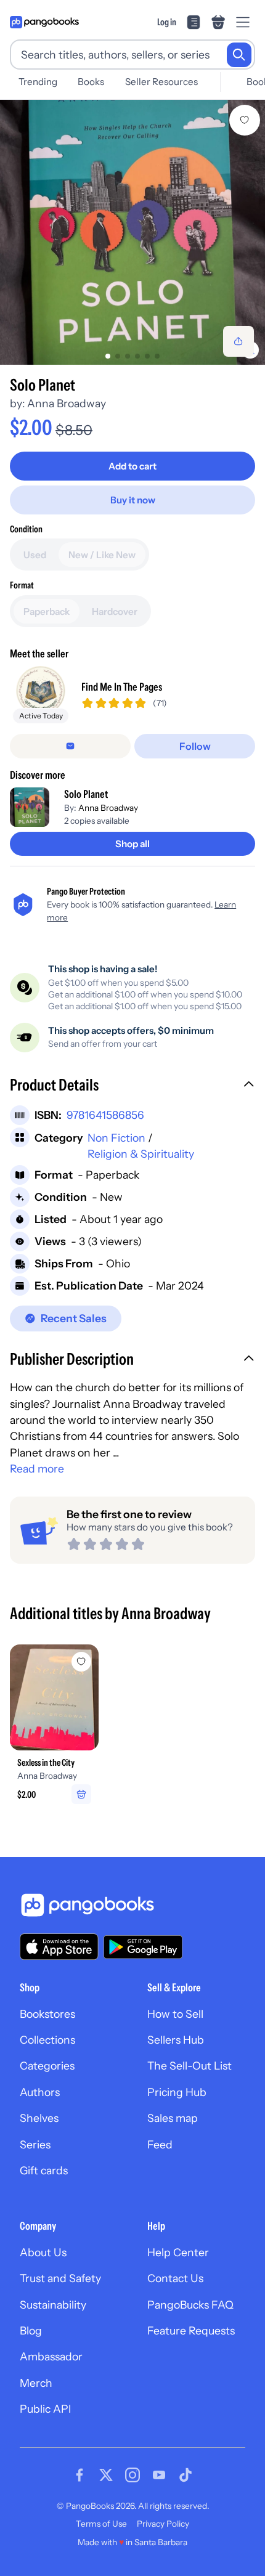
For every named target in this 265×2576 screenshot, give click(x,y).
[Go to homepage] (44, 22)
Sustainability (53, 2305)
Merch (36, 2383)
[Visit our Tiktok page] (185, 2475)
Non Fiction (116, 1138)
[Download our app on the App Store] (59, 1947)
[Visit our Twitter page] (106, 2475)
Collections (47, 2040)
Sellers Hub (176, 2040)
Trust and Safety (60, 2278)
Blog (31, 2330)
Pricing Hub (177, 2092)
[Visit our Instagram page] (132, 2475)
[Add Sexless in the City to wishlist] (81, 1662)
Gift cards (44, 2170)
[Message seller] (70, 746)
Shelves (39, 2118)
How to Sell (175, 2014)
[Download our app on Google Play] (143, 1947)
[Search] (239, 55)
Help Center (178, 2252)
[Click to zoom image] (132, 232)
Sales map (173, 2118)
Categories (47, 2066)
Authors (40, 2092)
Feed (160, 2144)
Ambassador (51, 2356)
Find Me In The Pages (122, 687)
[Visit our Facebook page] (79, 2475)
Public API (45, 2409)
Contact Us (175, 2278)
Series (35, 2144)
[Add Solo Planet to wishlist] (245, 120)
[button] (132, 1086)
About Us (43, 2252)
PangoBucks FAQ (190, 2305)
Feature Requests (191, 2330)
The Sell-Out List (190, 2066)
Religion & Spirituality (141, 1154)
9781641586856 (105, 1115)
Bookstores (47, 2014)
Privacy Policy (163, 2524)
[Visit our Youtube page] (159, 2475)
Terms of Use (101, 2524)
